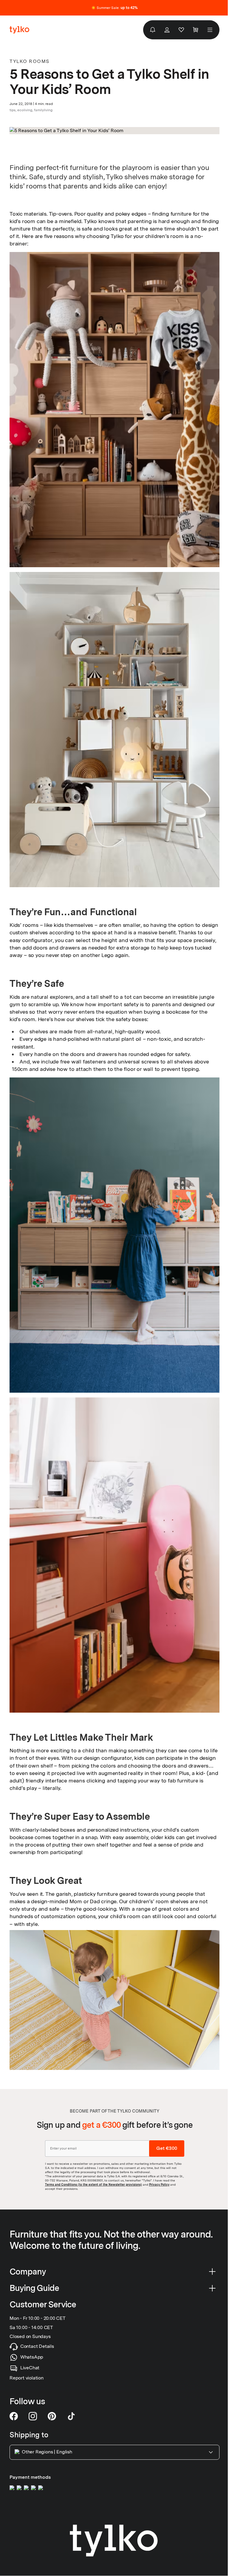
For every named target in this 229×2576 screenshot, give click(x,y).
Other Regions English (47, 2452)
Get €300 (167, 2148)
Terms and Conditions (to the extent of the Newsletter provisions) (93, 2184)
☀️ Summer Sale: (114, 8)
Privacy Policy (159, 2184)
